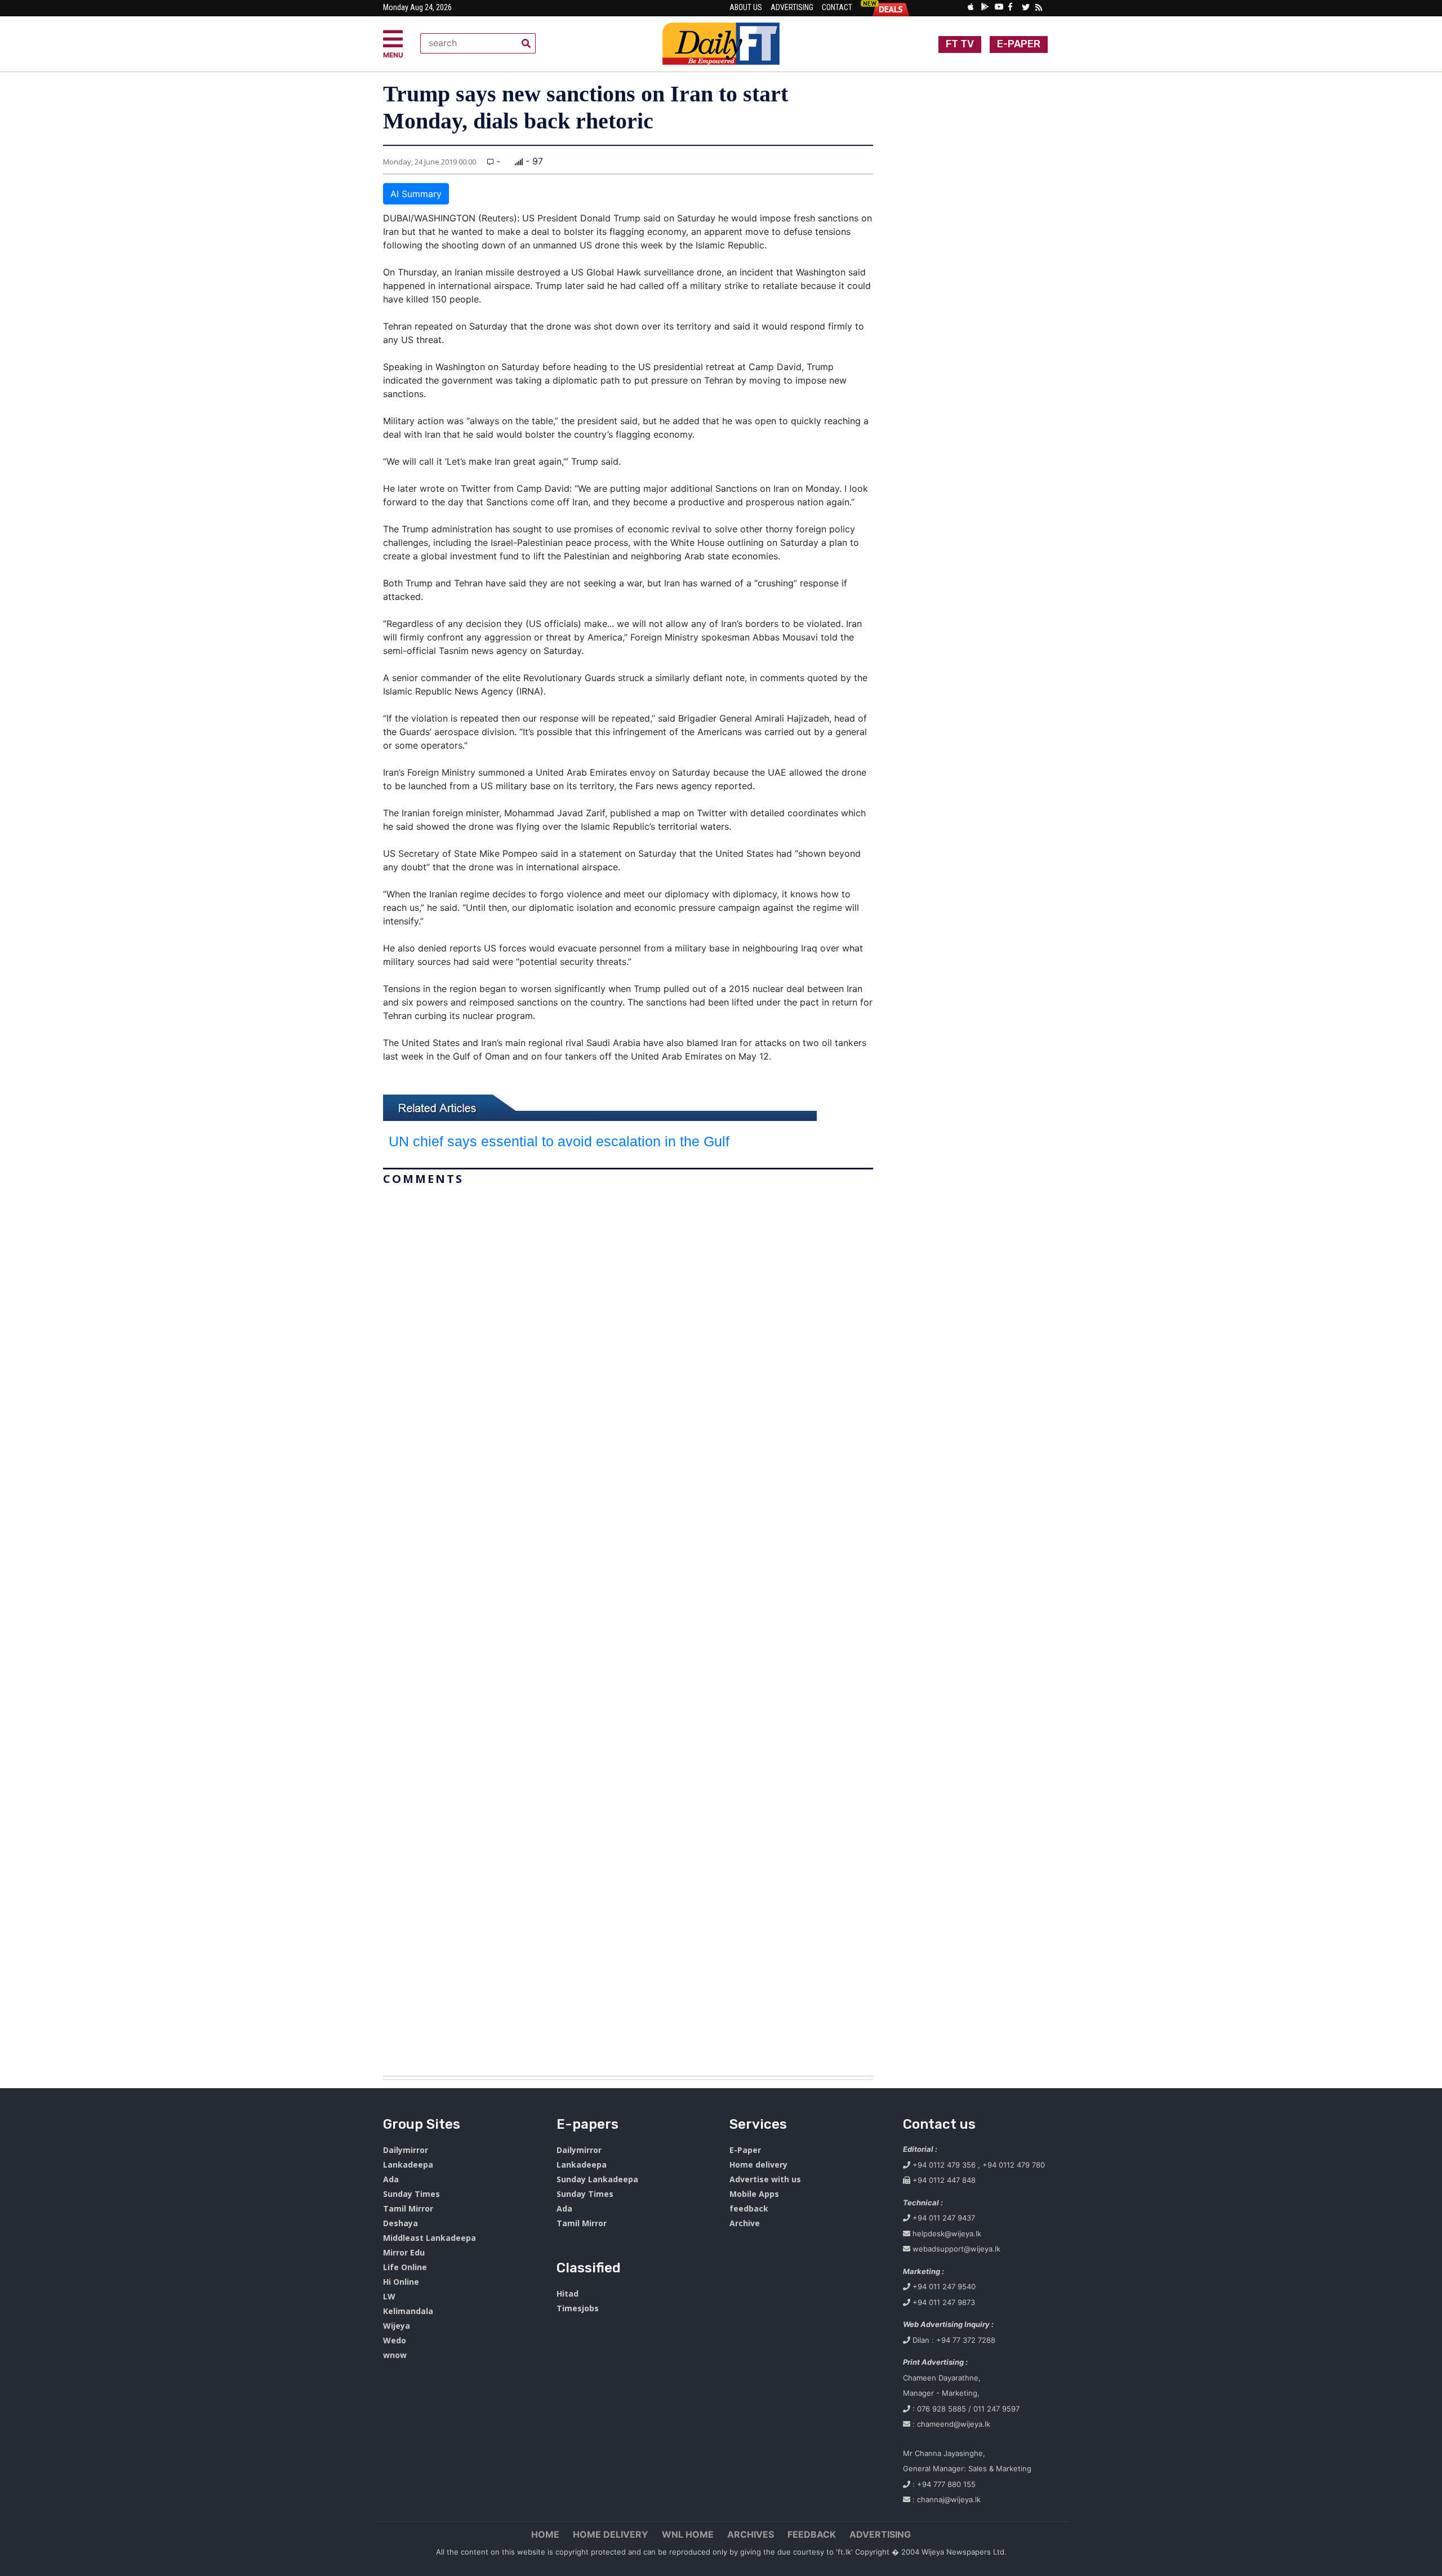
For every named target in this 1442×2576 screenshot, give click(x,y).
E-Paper (745, 2150)
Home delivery (758, 2165)
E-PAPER (1019, 44)
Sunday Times (411, 2194)
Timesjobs (578, 2308)
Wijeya (397, 2326)
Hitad (568, 2294)
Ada (391, 2179)
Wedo (395, 2340)
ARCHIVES (751, 2534)
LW (389, 2296)
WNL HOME (688, 2534)
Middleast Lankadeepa (430, 2238)
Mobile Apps (754, 2194)
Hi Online (401, 2282)
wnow (395, 2355)
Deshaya (400, 2223)
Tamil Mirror (408, 2208)
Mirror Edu (404, 2252)
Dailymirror (406, 2150)
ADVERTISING (880, 2534)
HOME (545, 2534)
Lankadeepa (408, 2165)
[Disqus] (628, 1626)
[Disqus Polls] (628, 1331)
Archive (745, 2223)
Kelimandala (408, 2311)
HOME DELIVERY (611, 2534)
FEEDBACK (812, 2534)
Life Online (405, 2267)
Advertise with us (765, 2179)
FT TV (960, 44)
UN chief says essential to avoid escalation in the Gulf (559, 1141)
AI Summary (416, 194)
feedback (749, 2208)
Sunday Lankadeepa (597, 2179)
